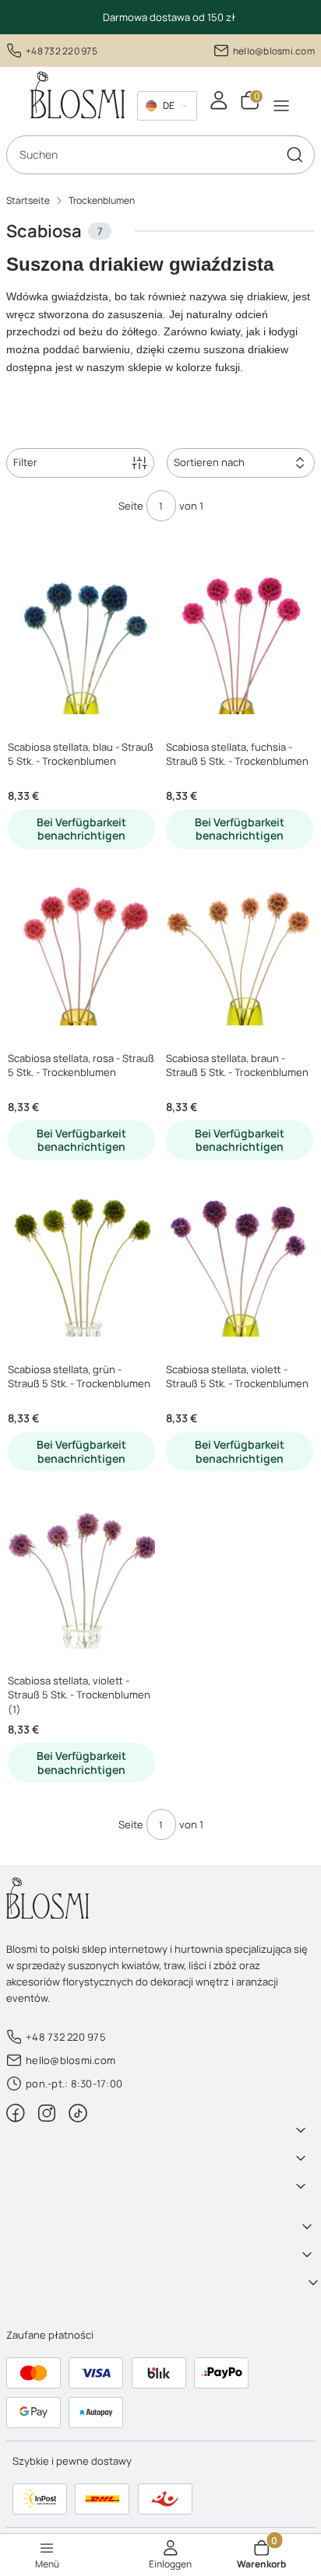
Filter (25, 462)
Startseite (28, 200)
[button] (295, 155)
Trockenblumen (102, 200)
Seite (131, 506)
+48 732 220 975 (62, 51)
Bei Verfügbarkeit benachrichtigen (81, 829)
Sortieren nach (209, 462)
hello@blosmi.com (274, 51)
